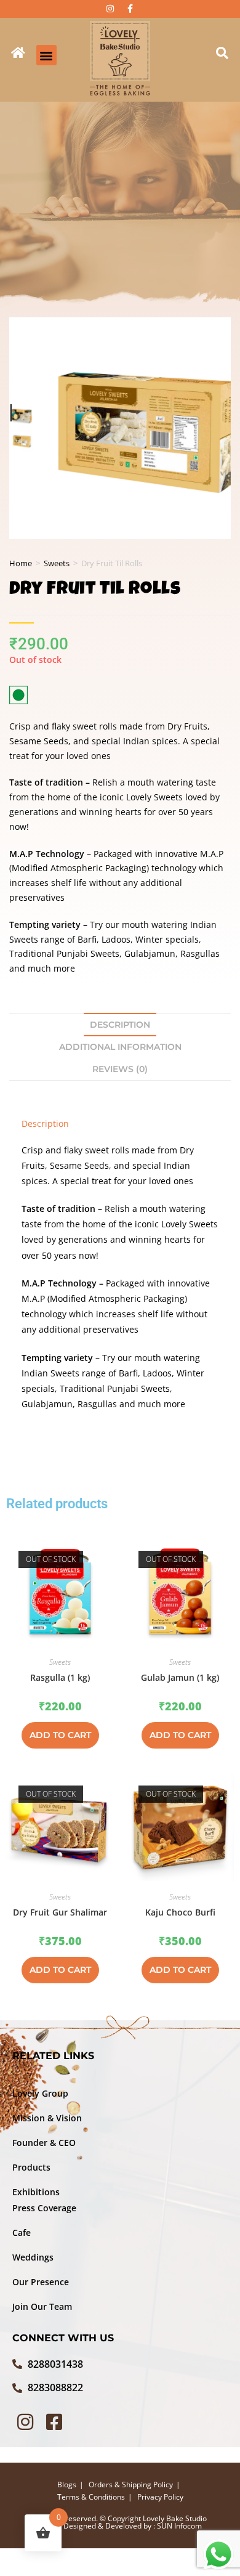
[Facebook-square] (54, 2422)
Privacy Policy (160, 2497)
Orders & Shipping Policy (131, 2485)
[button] (46, 55)
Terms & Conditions (91, 2497)
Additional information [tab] (120, 1047)
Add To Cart (60, 1735)
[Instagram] (110, 9)
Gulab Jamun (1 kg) (180, 1677)
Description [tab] (120, 1025)
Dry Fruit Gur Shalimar (60, 1912)
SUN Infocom (179, 2526)
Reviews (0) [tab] (120, 1069)
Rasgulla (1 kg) (60, 1677)
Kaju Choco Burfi (180, 1912)
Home (21, 563)
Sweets (57, 563)
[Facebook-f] (130, 9)
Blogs (67, 2485)
